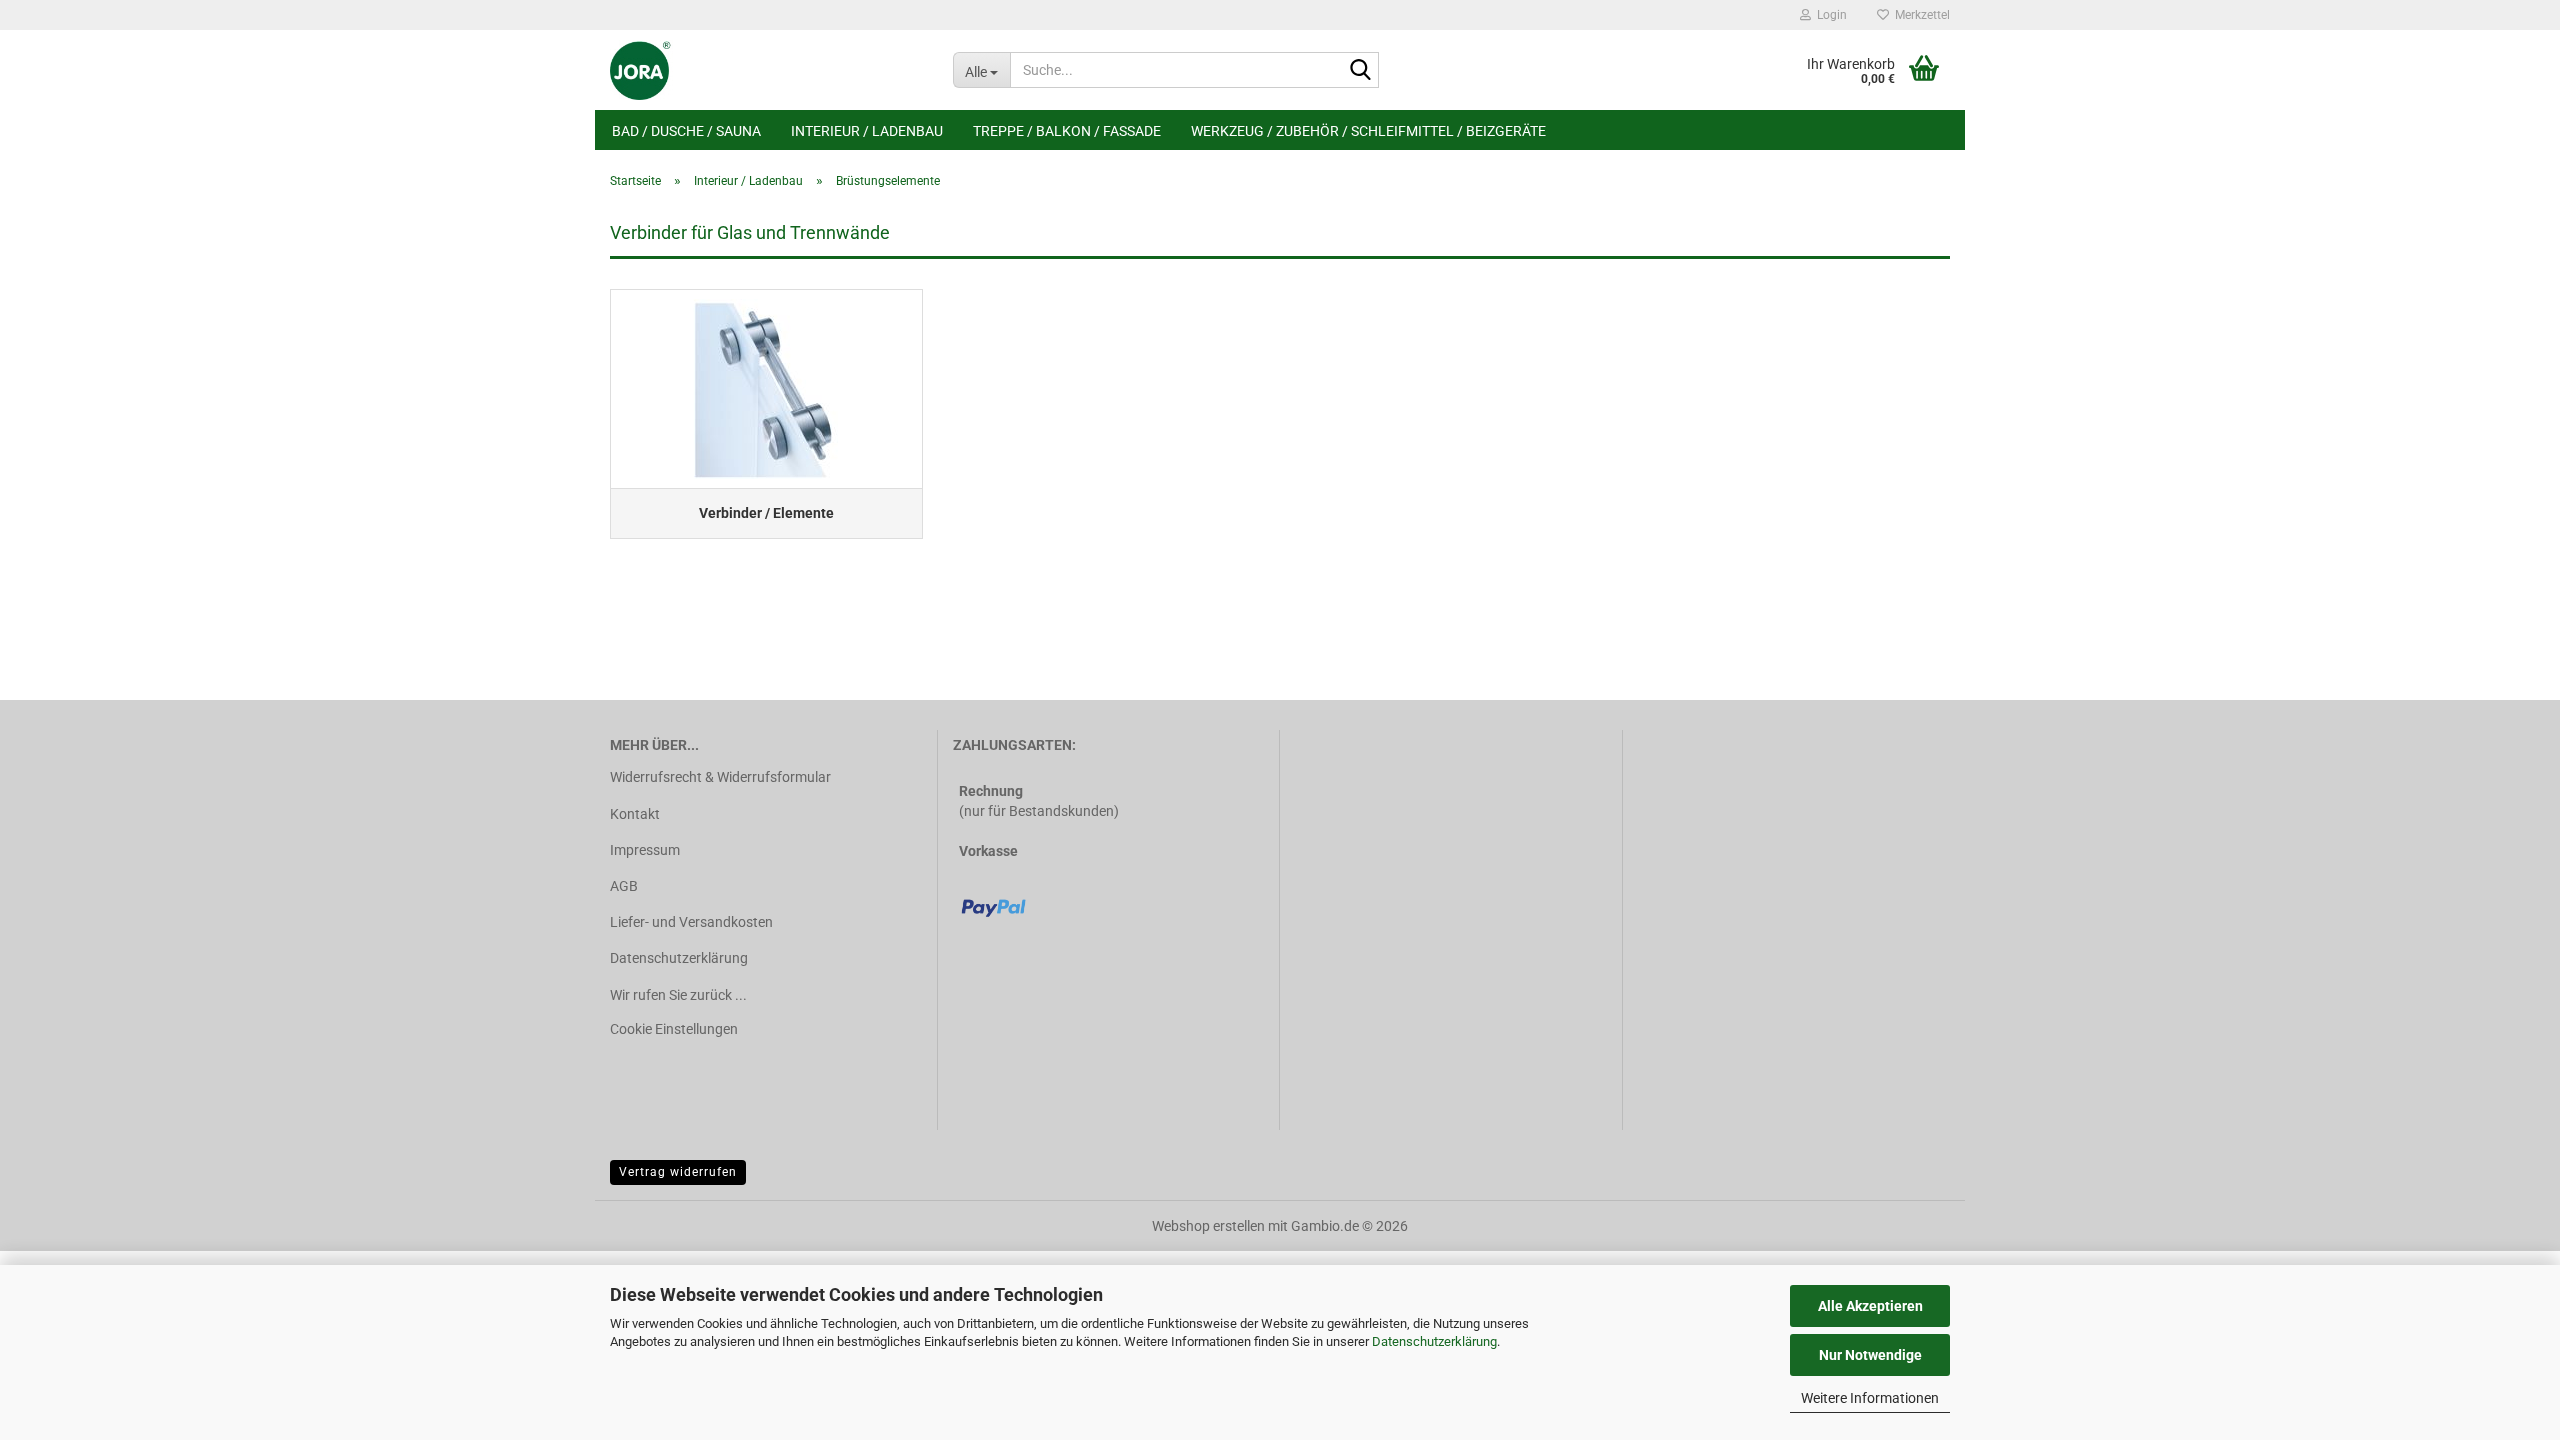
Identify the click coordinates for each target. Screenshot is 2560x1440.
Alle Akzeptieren (1870, 1306)
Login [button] (1829, 15)
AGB (624, 886)
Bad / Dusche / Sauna (686, 131)
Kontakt (635, 814)
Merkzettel (1919, 15)
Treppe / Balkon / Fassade (1067, 131)
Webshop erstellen (1208, 1226)
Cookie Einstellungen (674, 1029)
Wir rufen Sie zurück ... (678, 995)
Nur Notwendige (1870, 1355)
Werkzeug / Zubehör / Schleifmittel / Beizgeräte (1368, 131)
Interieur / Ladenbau (867, 131)
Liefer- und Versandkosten (691, 922)
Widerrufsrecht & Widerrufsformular (720, 777)
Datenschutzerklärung (1434, 1341)
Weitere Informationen (1870, 1398)
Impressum (645, 850)
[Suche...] (1360, 71)
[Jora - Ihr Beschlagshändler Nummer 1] (766, 70)
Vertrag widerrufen (678, 1172)
